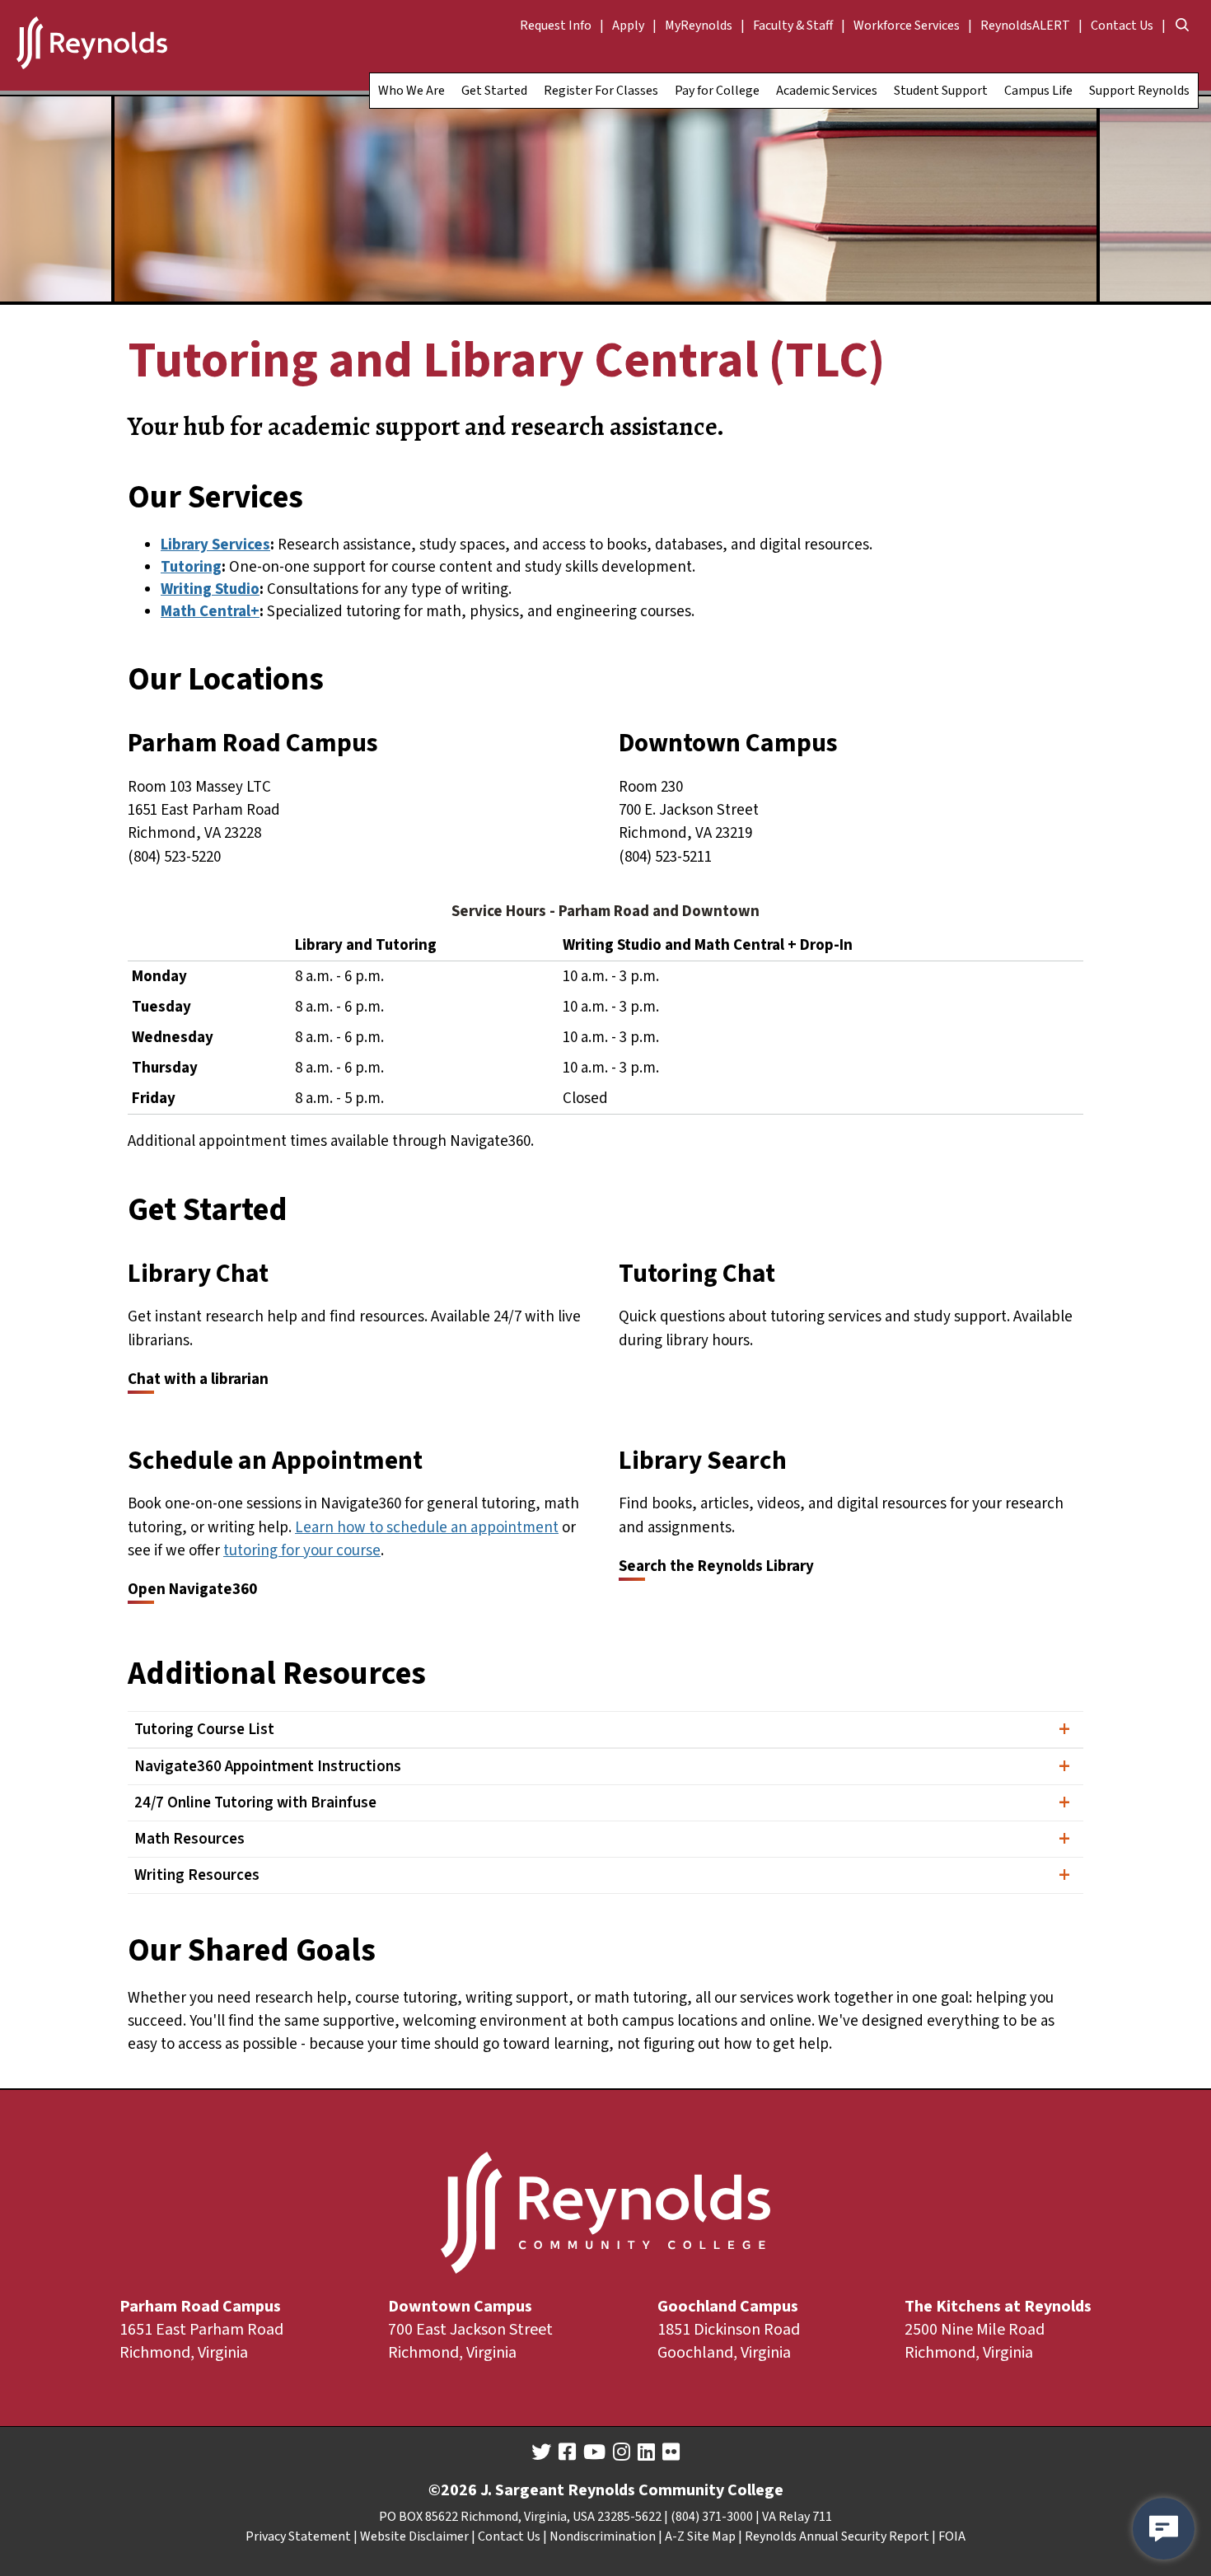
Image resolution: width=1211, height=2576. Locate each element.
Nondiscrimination (603, 2536)
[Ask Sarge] (1164, 2529)
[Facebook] (567, 2452)
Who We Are (411, 91)
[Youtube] (594, 2452)
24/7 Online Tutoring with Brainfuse (255, 1803)
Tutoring (191, 567)
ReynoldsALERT (1025, 26)
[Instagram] (622, 2452)
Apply (628, 26)
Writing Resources (197, 1875)
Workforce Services (907, 26)
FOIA (952, 2536)
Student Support (941, 91)
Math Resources (189, 1839)
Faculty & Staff (793, 26)
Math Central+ (210, 612)
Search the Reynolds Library (716, 1566)
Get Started (494, 91)
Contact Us (1122, 26)
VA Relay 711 (797, 2517)
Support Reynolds (1139, 91)
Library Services (215, 545)
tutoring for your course (302, 1551)
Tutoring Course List (204, 1730)
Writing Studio (210, 589)
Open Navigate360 (192, 1590)
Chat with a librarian (198, 1379)
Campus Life (1038, 91)
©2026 (453, 2490)
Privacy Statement (298, 2536)
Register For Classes (601, 91)
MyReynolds (699, 26)
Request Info (556, 26)
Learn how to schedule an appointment (427, 1528)
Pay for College (717, 91)
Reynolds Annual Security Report (837, 2536)
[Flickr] (671, 2452)
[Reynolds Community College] (92, 45)
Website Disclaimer (414, 2536)
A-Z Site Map (700, 2536)
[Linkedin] (646, 2452)
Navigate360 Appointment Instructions (268, 1767)
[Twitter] (541, 2452)
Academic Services (827, 91)
